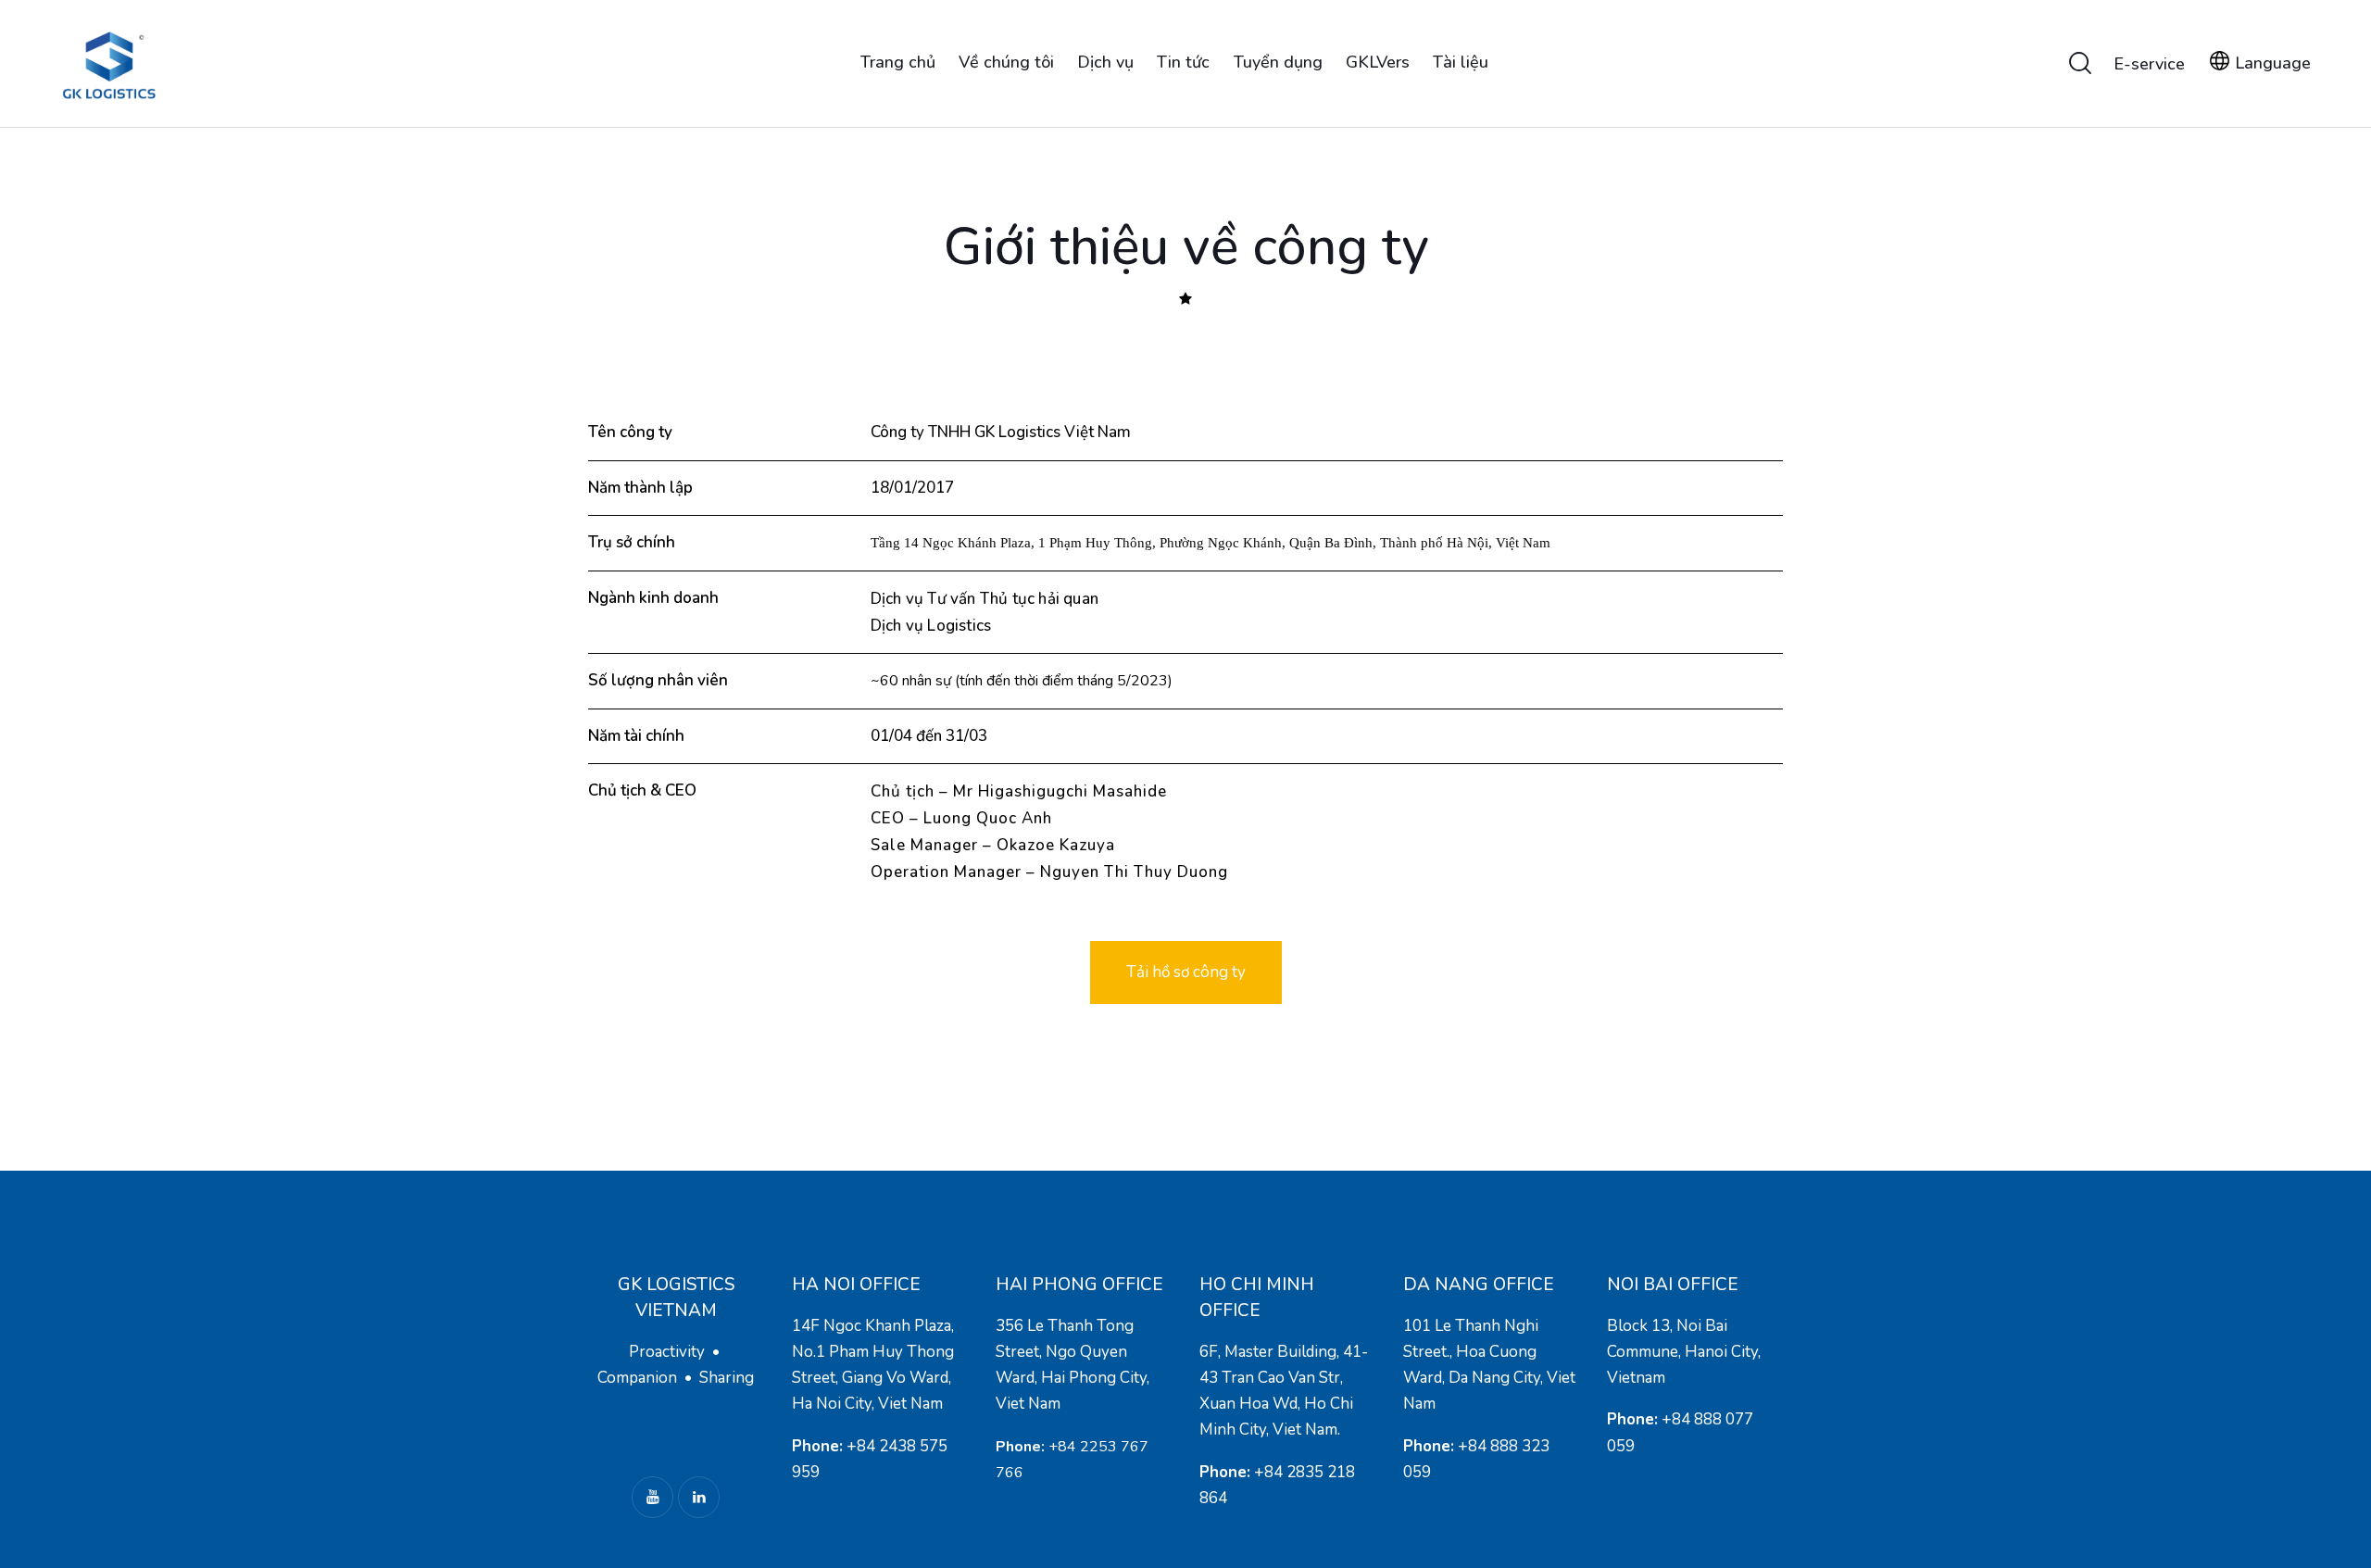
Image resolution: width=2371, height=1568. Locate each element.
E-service (2149, 64)
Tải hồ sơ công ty (1186, 972)
